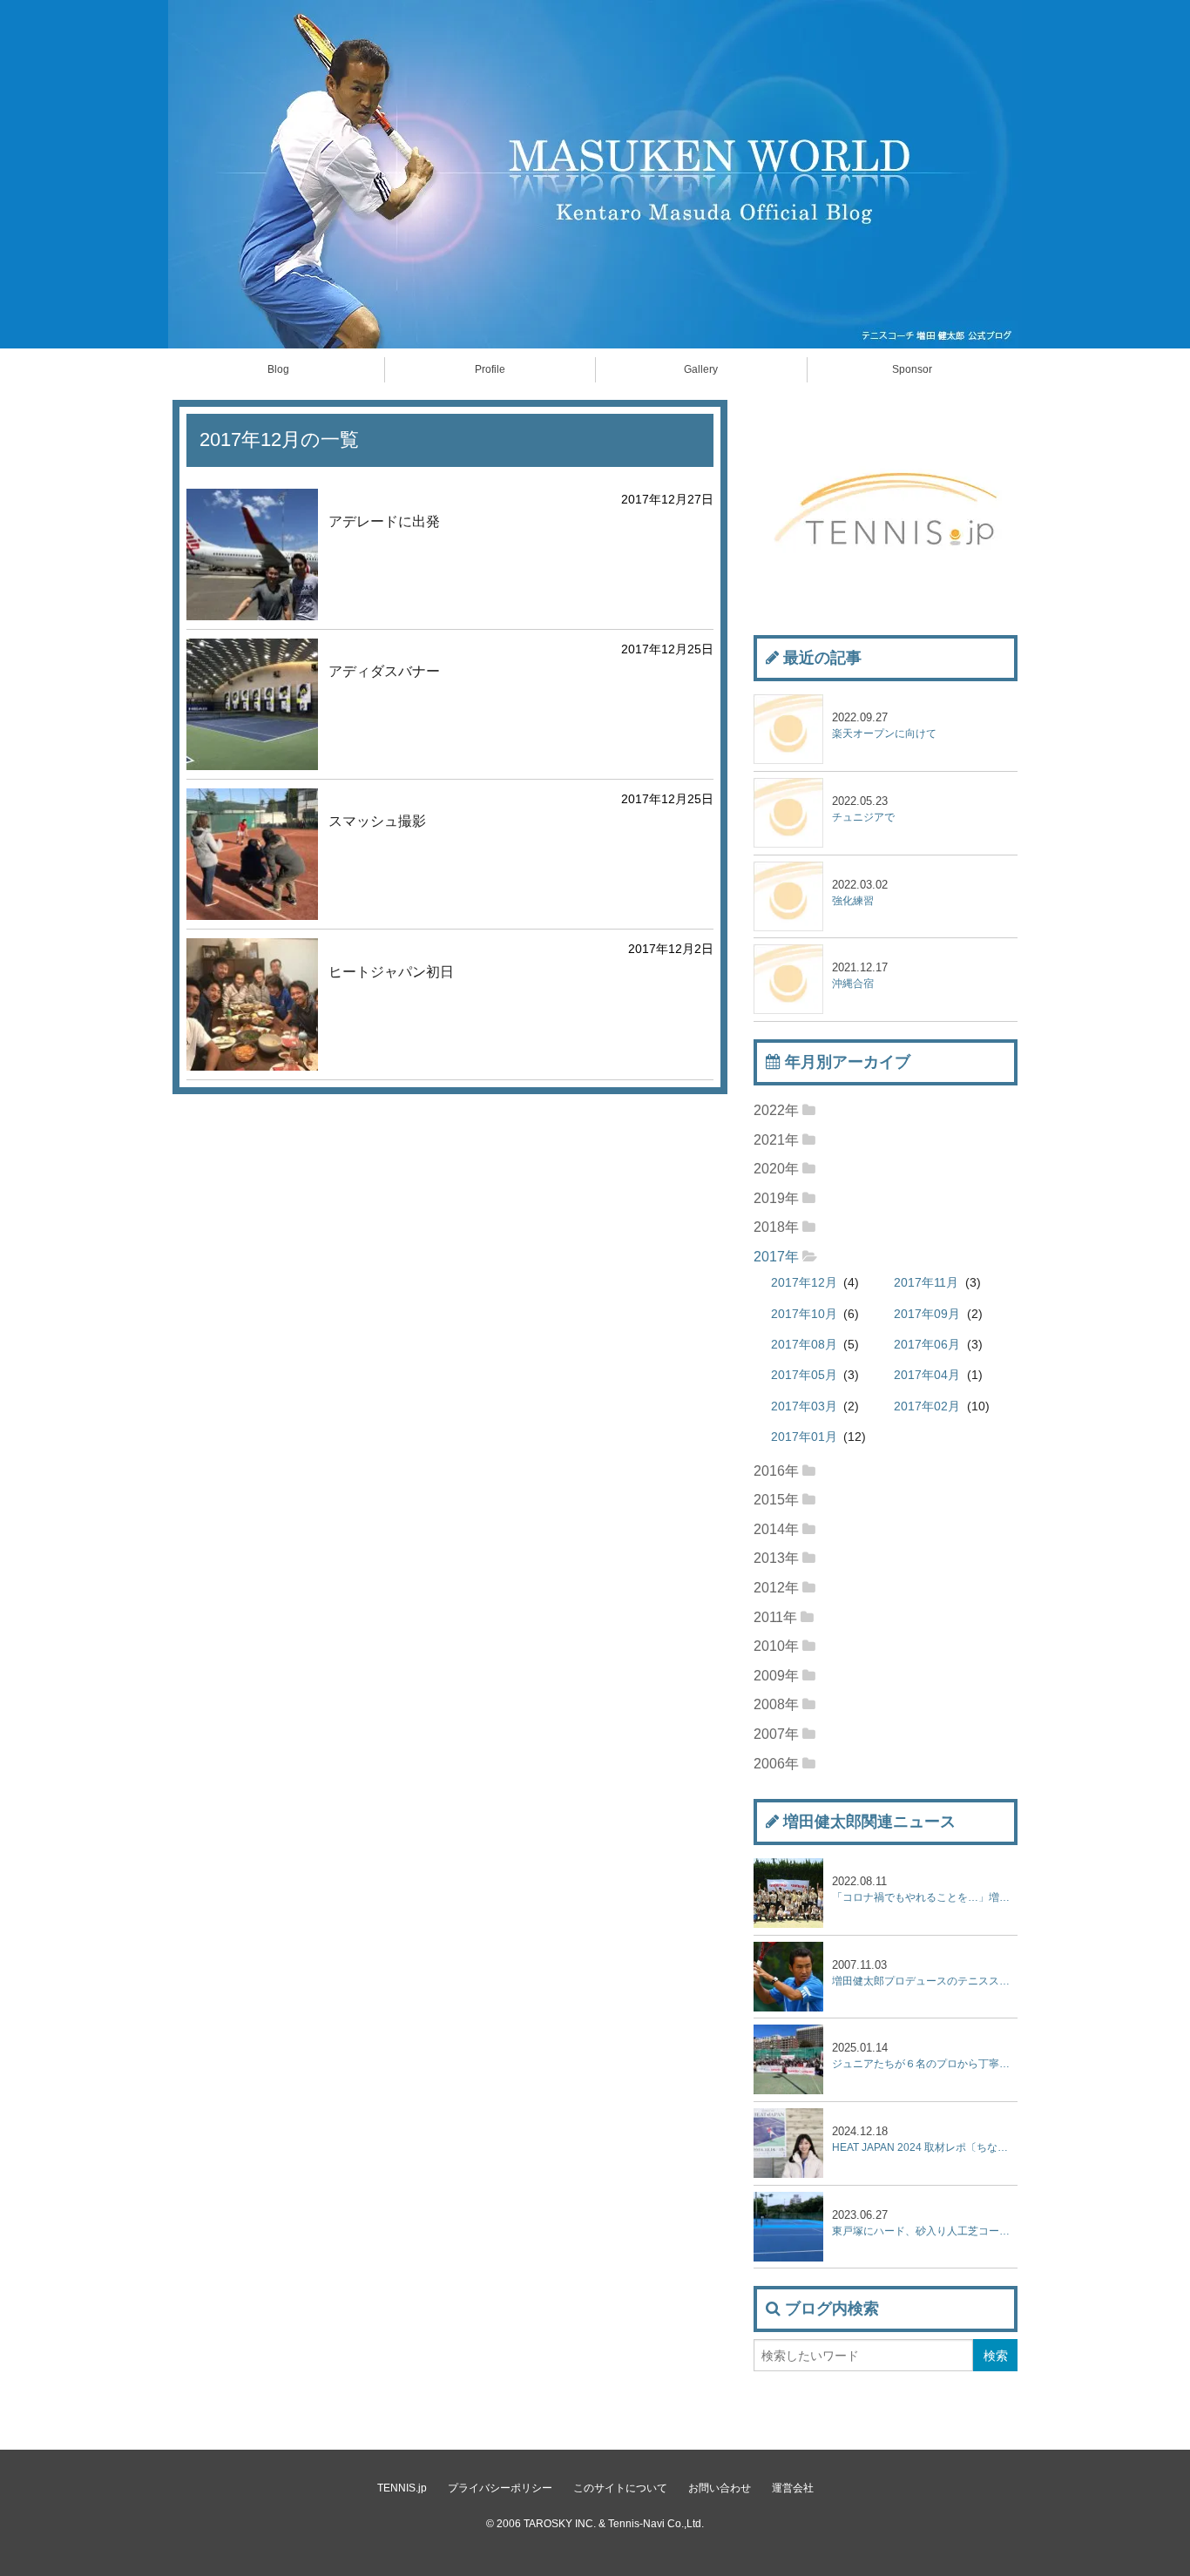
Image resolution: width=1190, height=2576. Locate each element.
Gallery (701, 369)
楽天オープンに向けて (884, 725)
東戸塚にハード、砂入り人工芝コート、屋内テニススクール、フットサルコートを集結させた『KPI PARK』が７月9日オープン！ (925, 2223)
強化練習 (860, 892)
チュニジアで (863, 809)
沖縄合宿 (860, 975)
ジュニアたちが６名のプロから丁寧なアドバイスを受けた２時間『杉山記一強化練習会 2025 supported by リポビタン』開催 (925, 2055)
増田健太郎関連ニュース (869, 1822)
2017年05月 (804, 1375)
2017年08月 (804, 1345)
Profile (490, 369)
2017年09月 (927, 1314)
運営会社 (793, 2488)
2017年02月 (927, 1406)
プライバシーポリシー (500, 2488)
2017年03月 (804, 1406)
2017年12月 (804, 1283)
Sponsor (912, 369)
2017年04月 (927, 1375)
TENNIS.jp (402, 2488)
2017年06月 (927, 1345)
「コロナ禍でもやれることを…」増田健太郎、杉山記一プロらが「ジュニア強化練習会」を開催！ (925, 1889)
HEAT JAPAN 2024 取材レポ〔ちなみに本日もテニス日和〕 (925, 2139)
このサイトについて (620, 2488)
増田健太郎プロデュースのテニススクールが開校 (925, 1973)
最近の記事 (822, 658)
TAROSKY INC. (560, 2524)
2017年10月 (804, 1314)
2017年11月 (926, 1283)
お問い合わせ (720, 2488)
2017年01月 (804, 1437)
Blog (278, 369)
